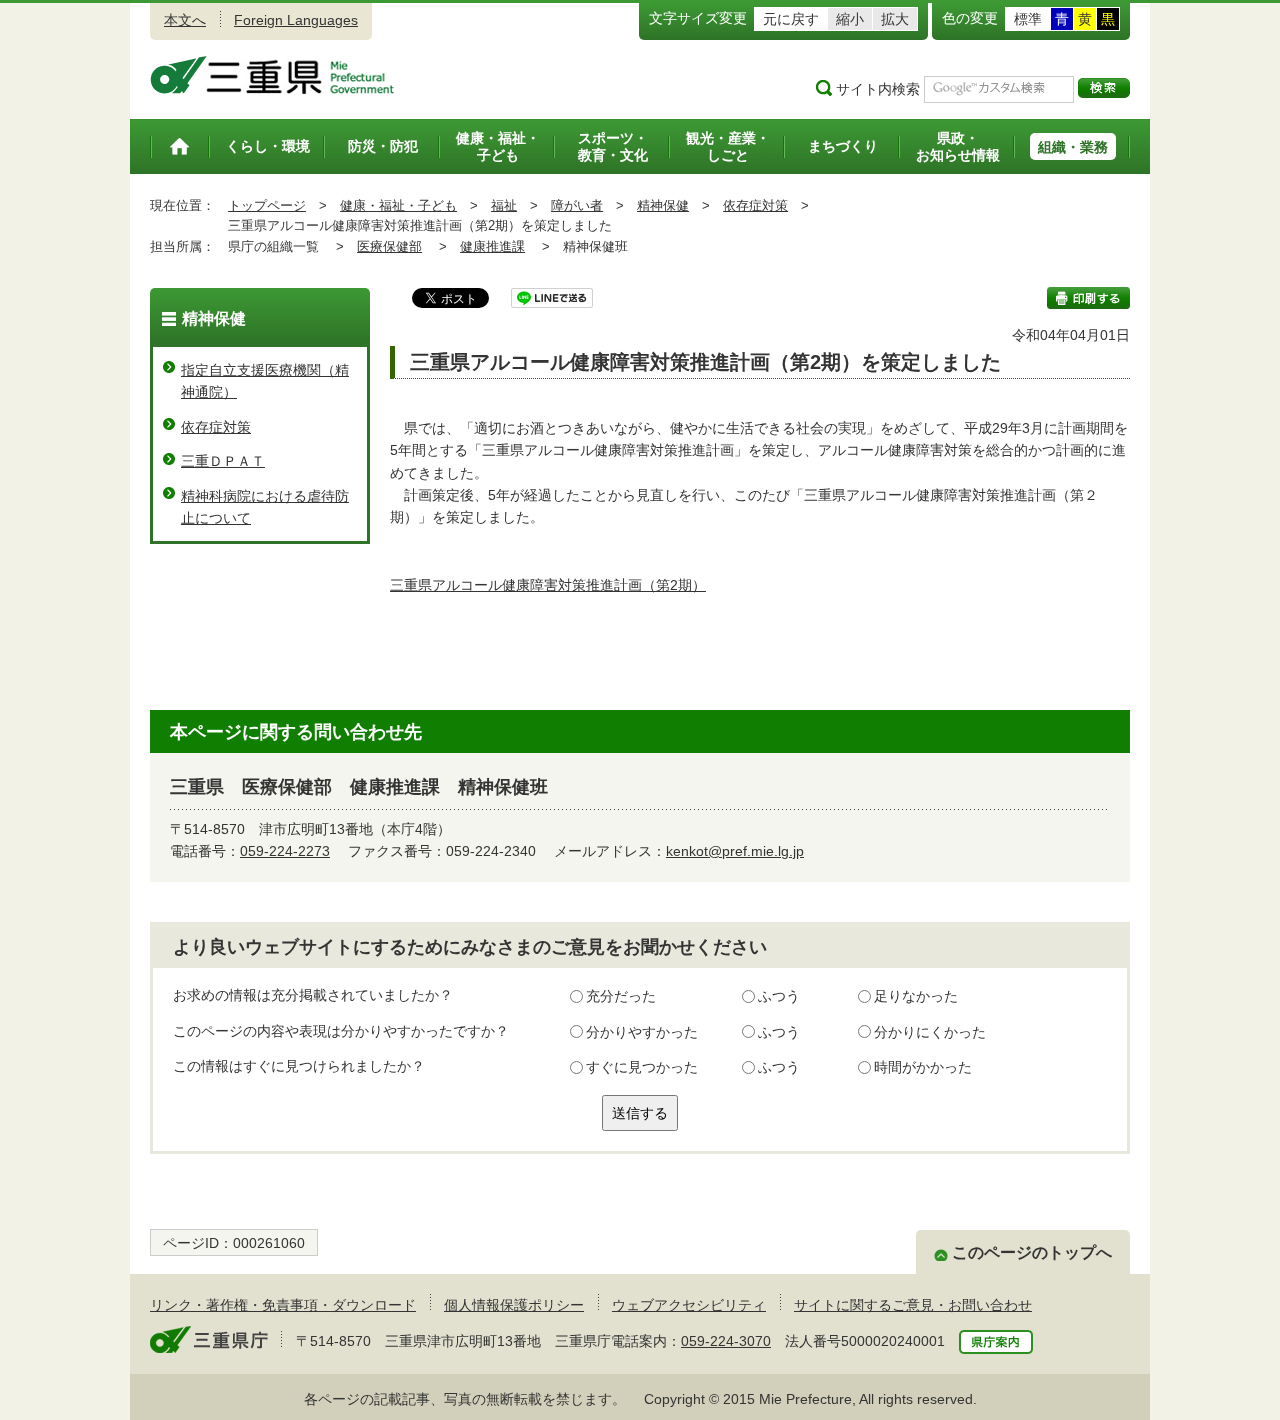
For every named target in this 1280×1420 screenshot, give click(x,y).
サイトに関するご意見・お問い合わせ (913, 1305)
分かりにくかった (930, 1032)
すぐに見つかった (642, 1067)
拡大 (895, 19)
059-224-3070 (726, 1341)
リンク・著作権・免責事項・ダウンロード (283, 1305)
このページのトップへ (1032, 1252)
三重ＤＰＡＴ (223, 461)
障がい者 (577, 205)
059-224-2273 (285, 851)
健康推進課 (492, 246)
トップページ (267, 205)
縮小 (850, 19)
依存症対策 (755, 205)
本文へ (185, 20)
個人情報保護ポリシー (514, 1305)
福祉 (504, 205)
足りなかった (916, 996)
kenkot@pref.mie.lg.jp (735, 851)
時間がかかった (923, 1067)
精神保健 (663, 205)
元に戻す (791, 19)
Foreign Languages (296, 20)
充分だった (621, 996)
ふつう (779, 996)
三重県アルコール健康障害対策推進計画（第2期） (548, 585)
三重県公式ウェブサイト (272, 75)
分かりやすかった (642, 1032)
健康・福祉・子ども (398, 205)
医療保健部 (389, 246)
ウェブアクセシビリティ (689, 1305)
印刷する (1088, 298)
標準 (1028, 19)
